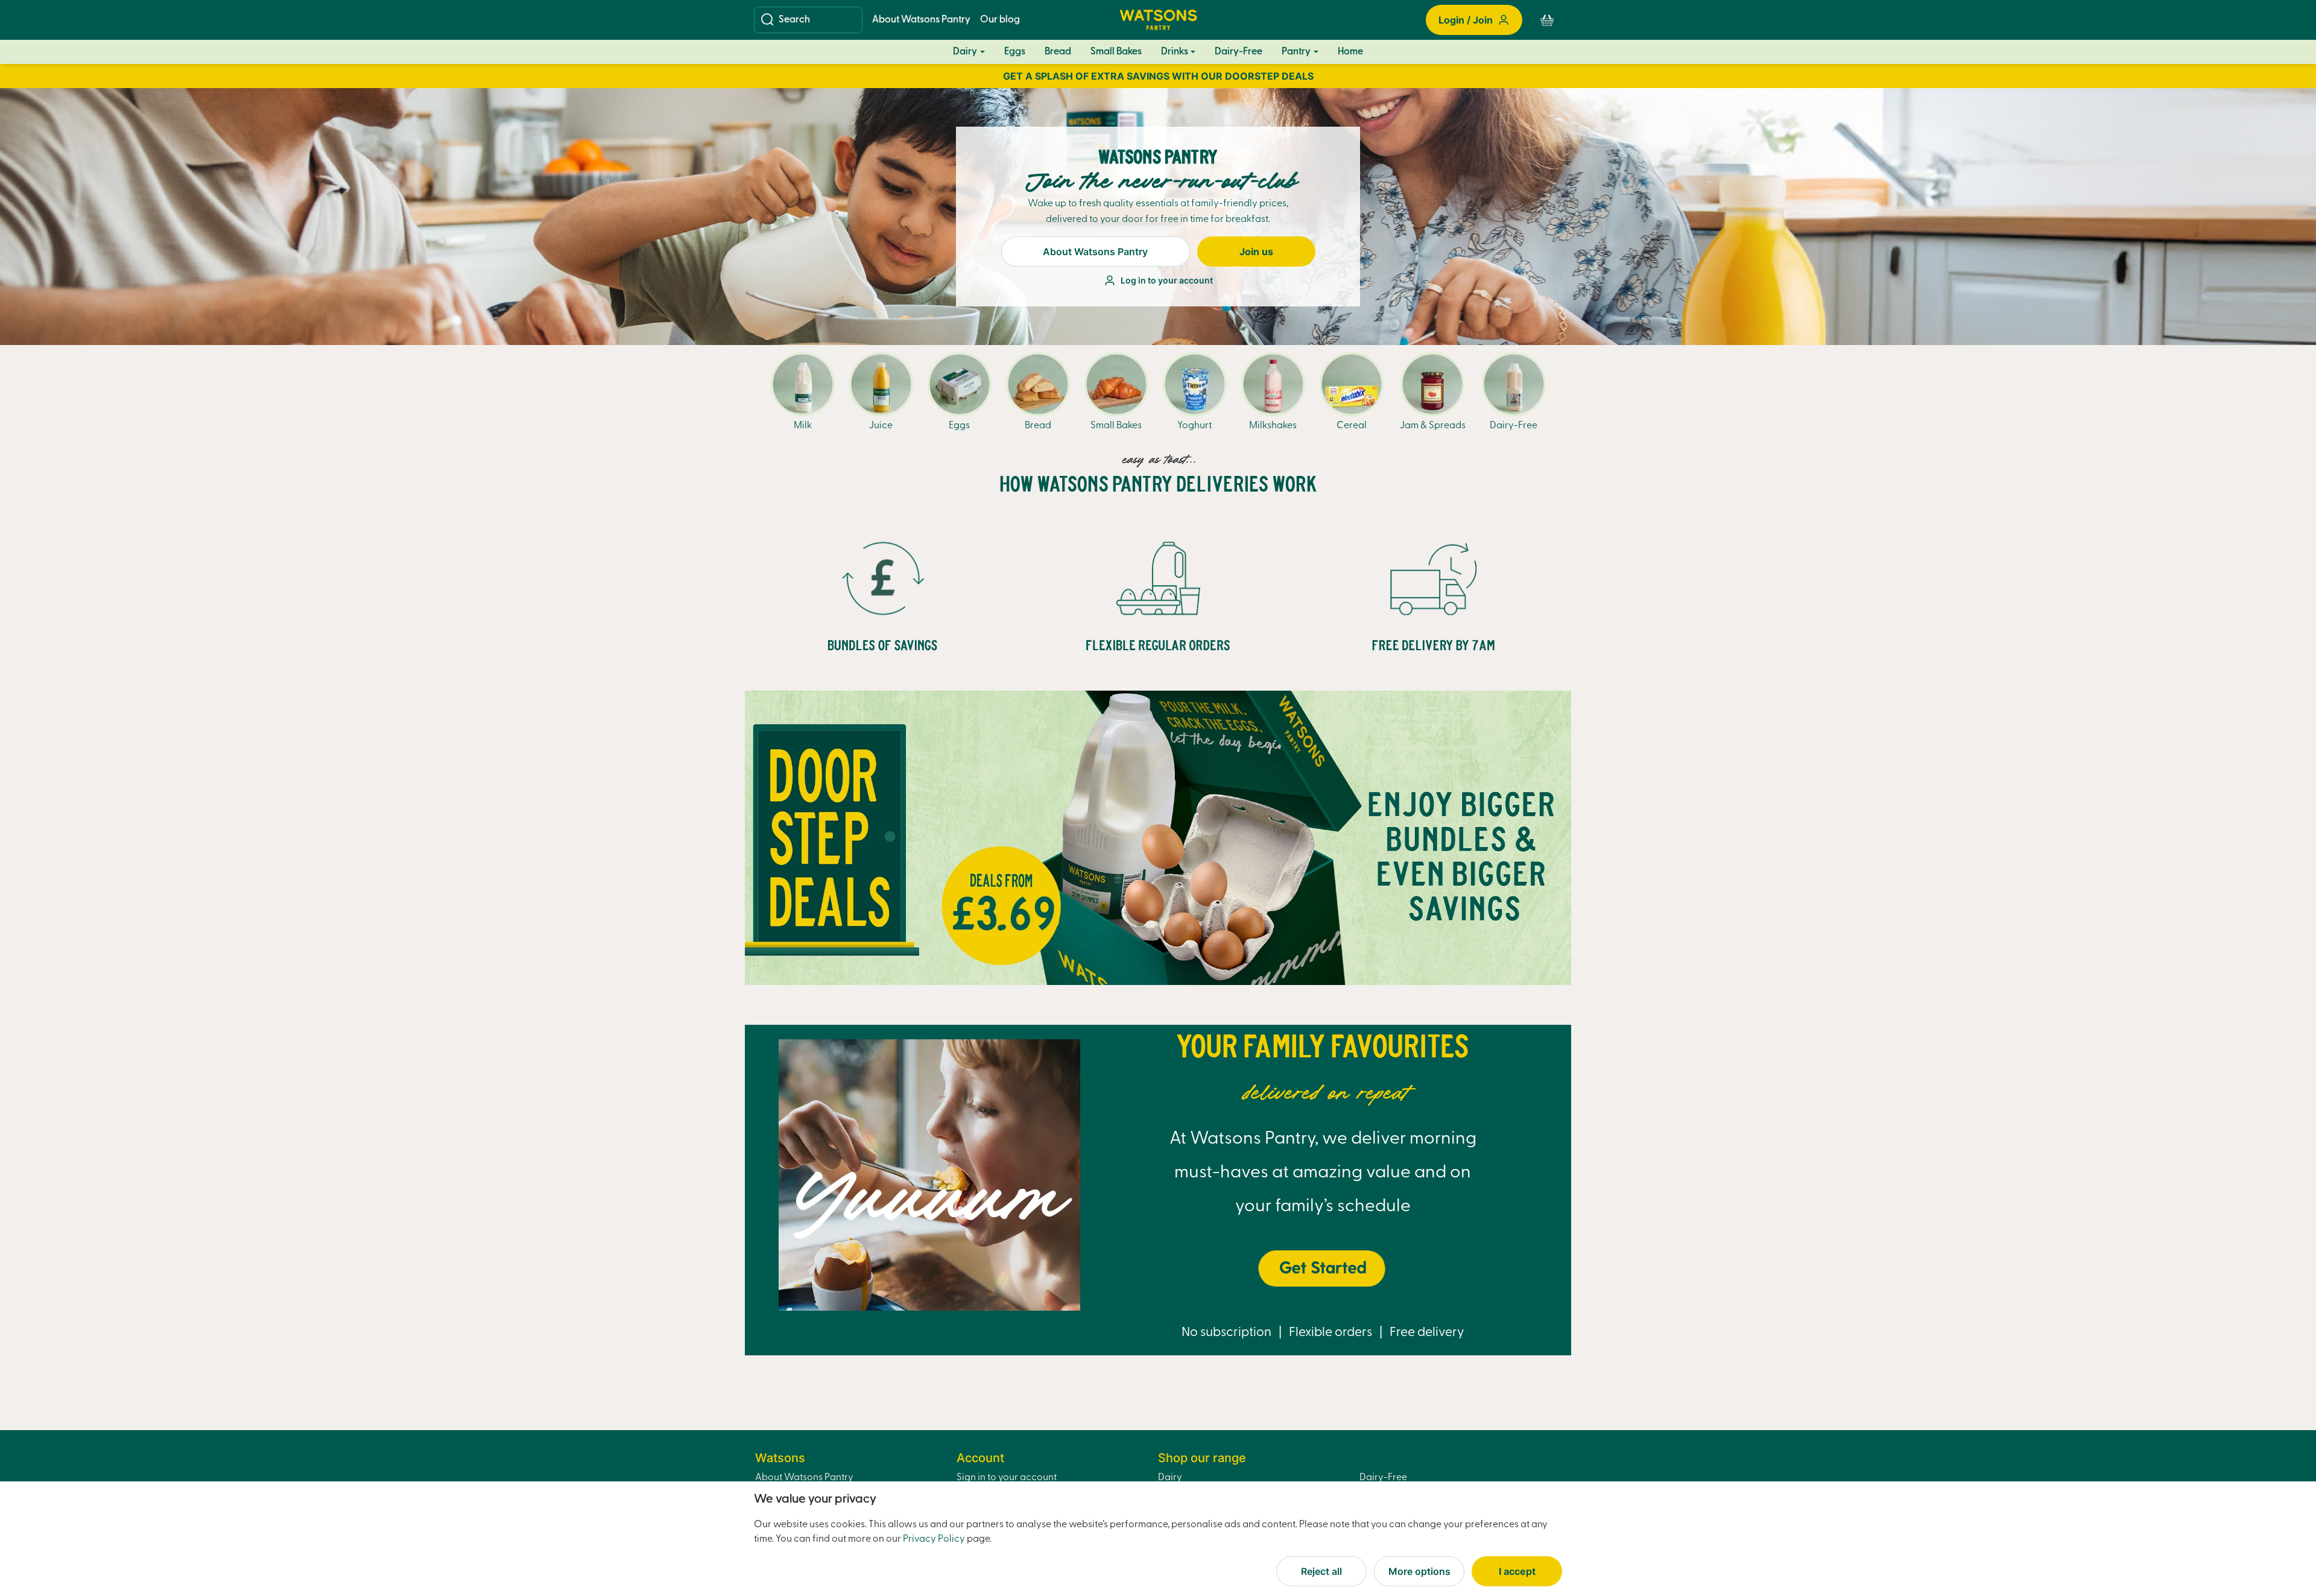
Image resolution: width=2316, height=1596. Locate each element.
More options (1419, 1571)
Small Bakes (1116, 52)
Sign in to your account (1007, 1478)
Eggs (1015, 52)
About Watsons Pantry (921, 20)
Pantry (1296, 52)
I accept (1517, 1571)
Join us (1256, 252)
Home (1350, 52)
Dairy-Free (1239, 52)
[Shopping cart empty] (1547, 20)
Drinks (1175, 52)
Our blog (1000, 20)
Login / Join (1466, 20)
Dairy (965, 52)
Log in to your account (1167, 280)
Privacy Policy (934, 1539)
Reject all (1321, 1571)
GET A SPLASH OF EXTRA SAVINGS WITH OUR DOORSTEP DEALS (1158, 76)
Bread (1058, 52)
